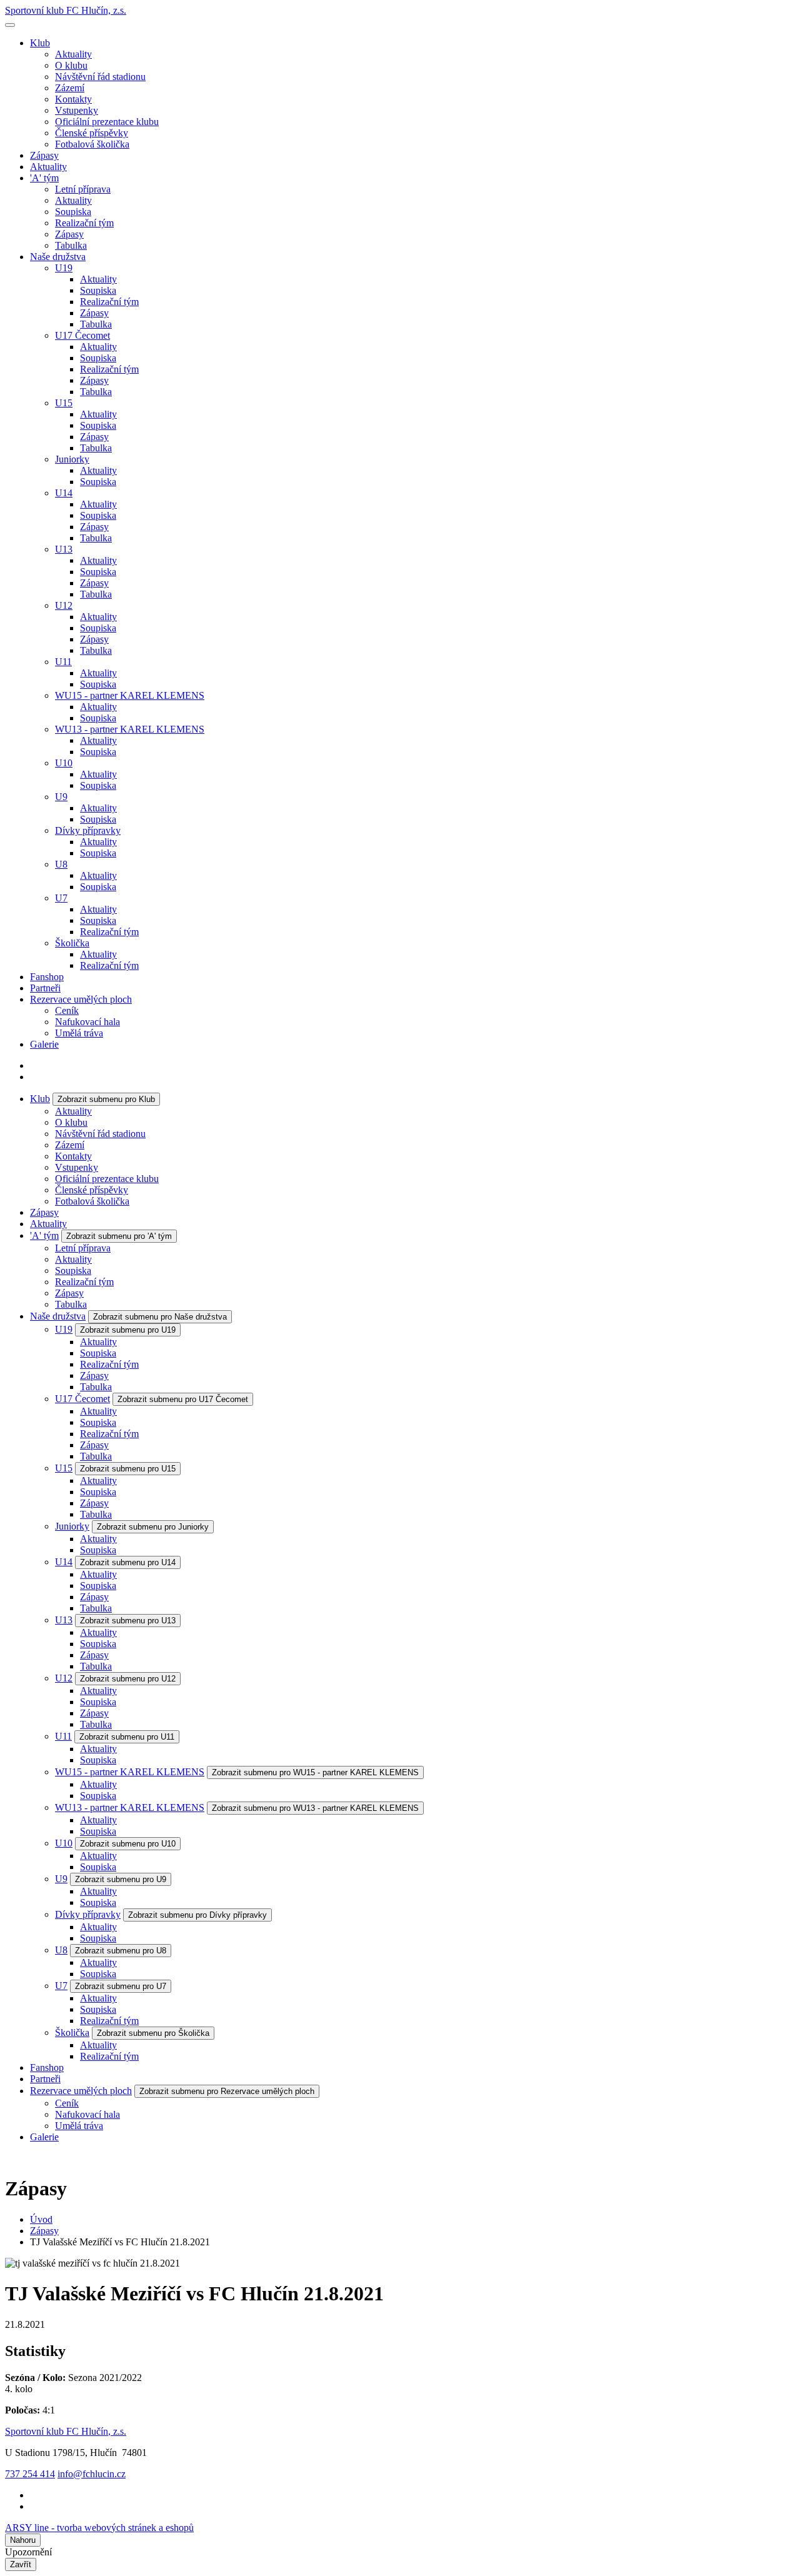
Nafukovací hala (87, 1022)
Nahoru (23, 2540)
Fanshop (47, 977)
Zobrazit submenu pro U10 (128, 1844)
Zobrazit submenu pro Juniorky (153, 1527)
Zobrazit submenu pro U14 (128, 1562)
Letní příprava (83, 189)
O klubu (71, 65)
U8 (61, 864)
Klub (40, 43)
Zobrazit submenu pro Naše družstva (160, 1317)
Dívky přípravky (88, 830)
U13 (64, 549)
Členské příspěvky (92, 133)
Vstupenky (77, 110)
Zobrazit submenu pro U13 (128, 1621)
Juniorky (72, 459)
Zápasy (44, 155)
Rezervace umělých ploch (81, 999)
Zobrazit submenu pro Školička (153, 2033)
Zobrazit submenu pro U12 (128, 1679)
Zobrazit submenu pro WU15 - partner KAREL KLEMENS (315, 1772)
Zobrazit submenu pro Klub (106, 1099)
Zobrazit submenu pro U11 (127, 1737)
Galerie (44, 1044)
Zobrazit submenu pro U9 (121, 1879)
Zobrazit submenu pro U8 (121, 1951)
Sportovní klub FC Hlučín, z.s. (66, 10)
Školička (72, 943)
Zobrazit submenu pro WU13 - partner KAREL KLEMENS (315, 1808)
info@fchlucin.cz (92, 2474)
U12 (64, 605)
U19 (64, 268)
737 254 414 (30, 2474)
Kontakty (73, 99)
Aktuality (73, 54)
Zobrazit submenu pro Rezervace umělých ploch (227, 2091)
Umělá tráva (79, 1033)
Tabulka (71, 245)
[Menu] (10, 25)
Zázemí (70, 88)
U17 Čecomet (82, 335)
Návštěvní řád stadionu (100, 77)
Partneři (45, 988)
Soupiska (73, 212)
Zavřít (21, 2564)
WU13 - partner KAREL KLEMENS (130, 729)
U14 (64, 493)
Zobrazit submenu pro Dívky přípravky (197, 1915)
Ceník (67, 1010)
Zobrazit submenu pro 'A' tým (119, 1236)
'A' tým (44, 178)
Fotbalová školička (92, 144)
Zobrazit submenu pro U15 (128, 1469)
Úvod (41, 2219)
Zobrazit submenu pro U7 (121, 1986)
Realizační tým (84, 223)
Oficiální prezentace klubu (107, 122)
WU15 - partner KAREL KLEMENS (130, 695)
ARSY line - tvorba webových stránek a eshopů (99, 2528)
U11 (63, 662)
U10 (64, 763)
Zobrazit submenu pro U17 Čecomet (183, 1399)
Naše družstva (58, 257)
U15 (64, 403)
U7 (61, 898)
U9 (61, 797)
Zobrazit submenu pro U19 (128, 1330)
